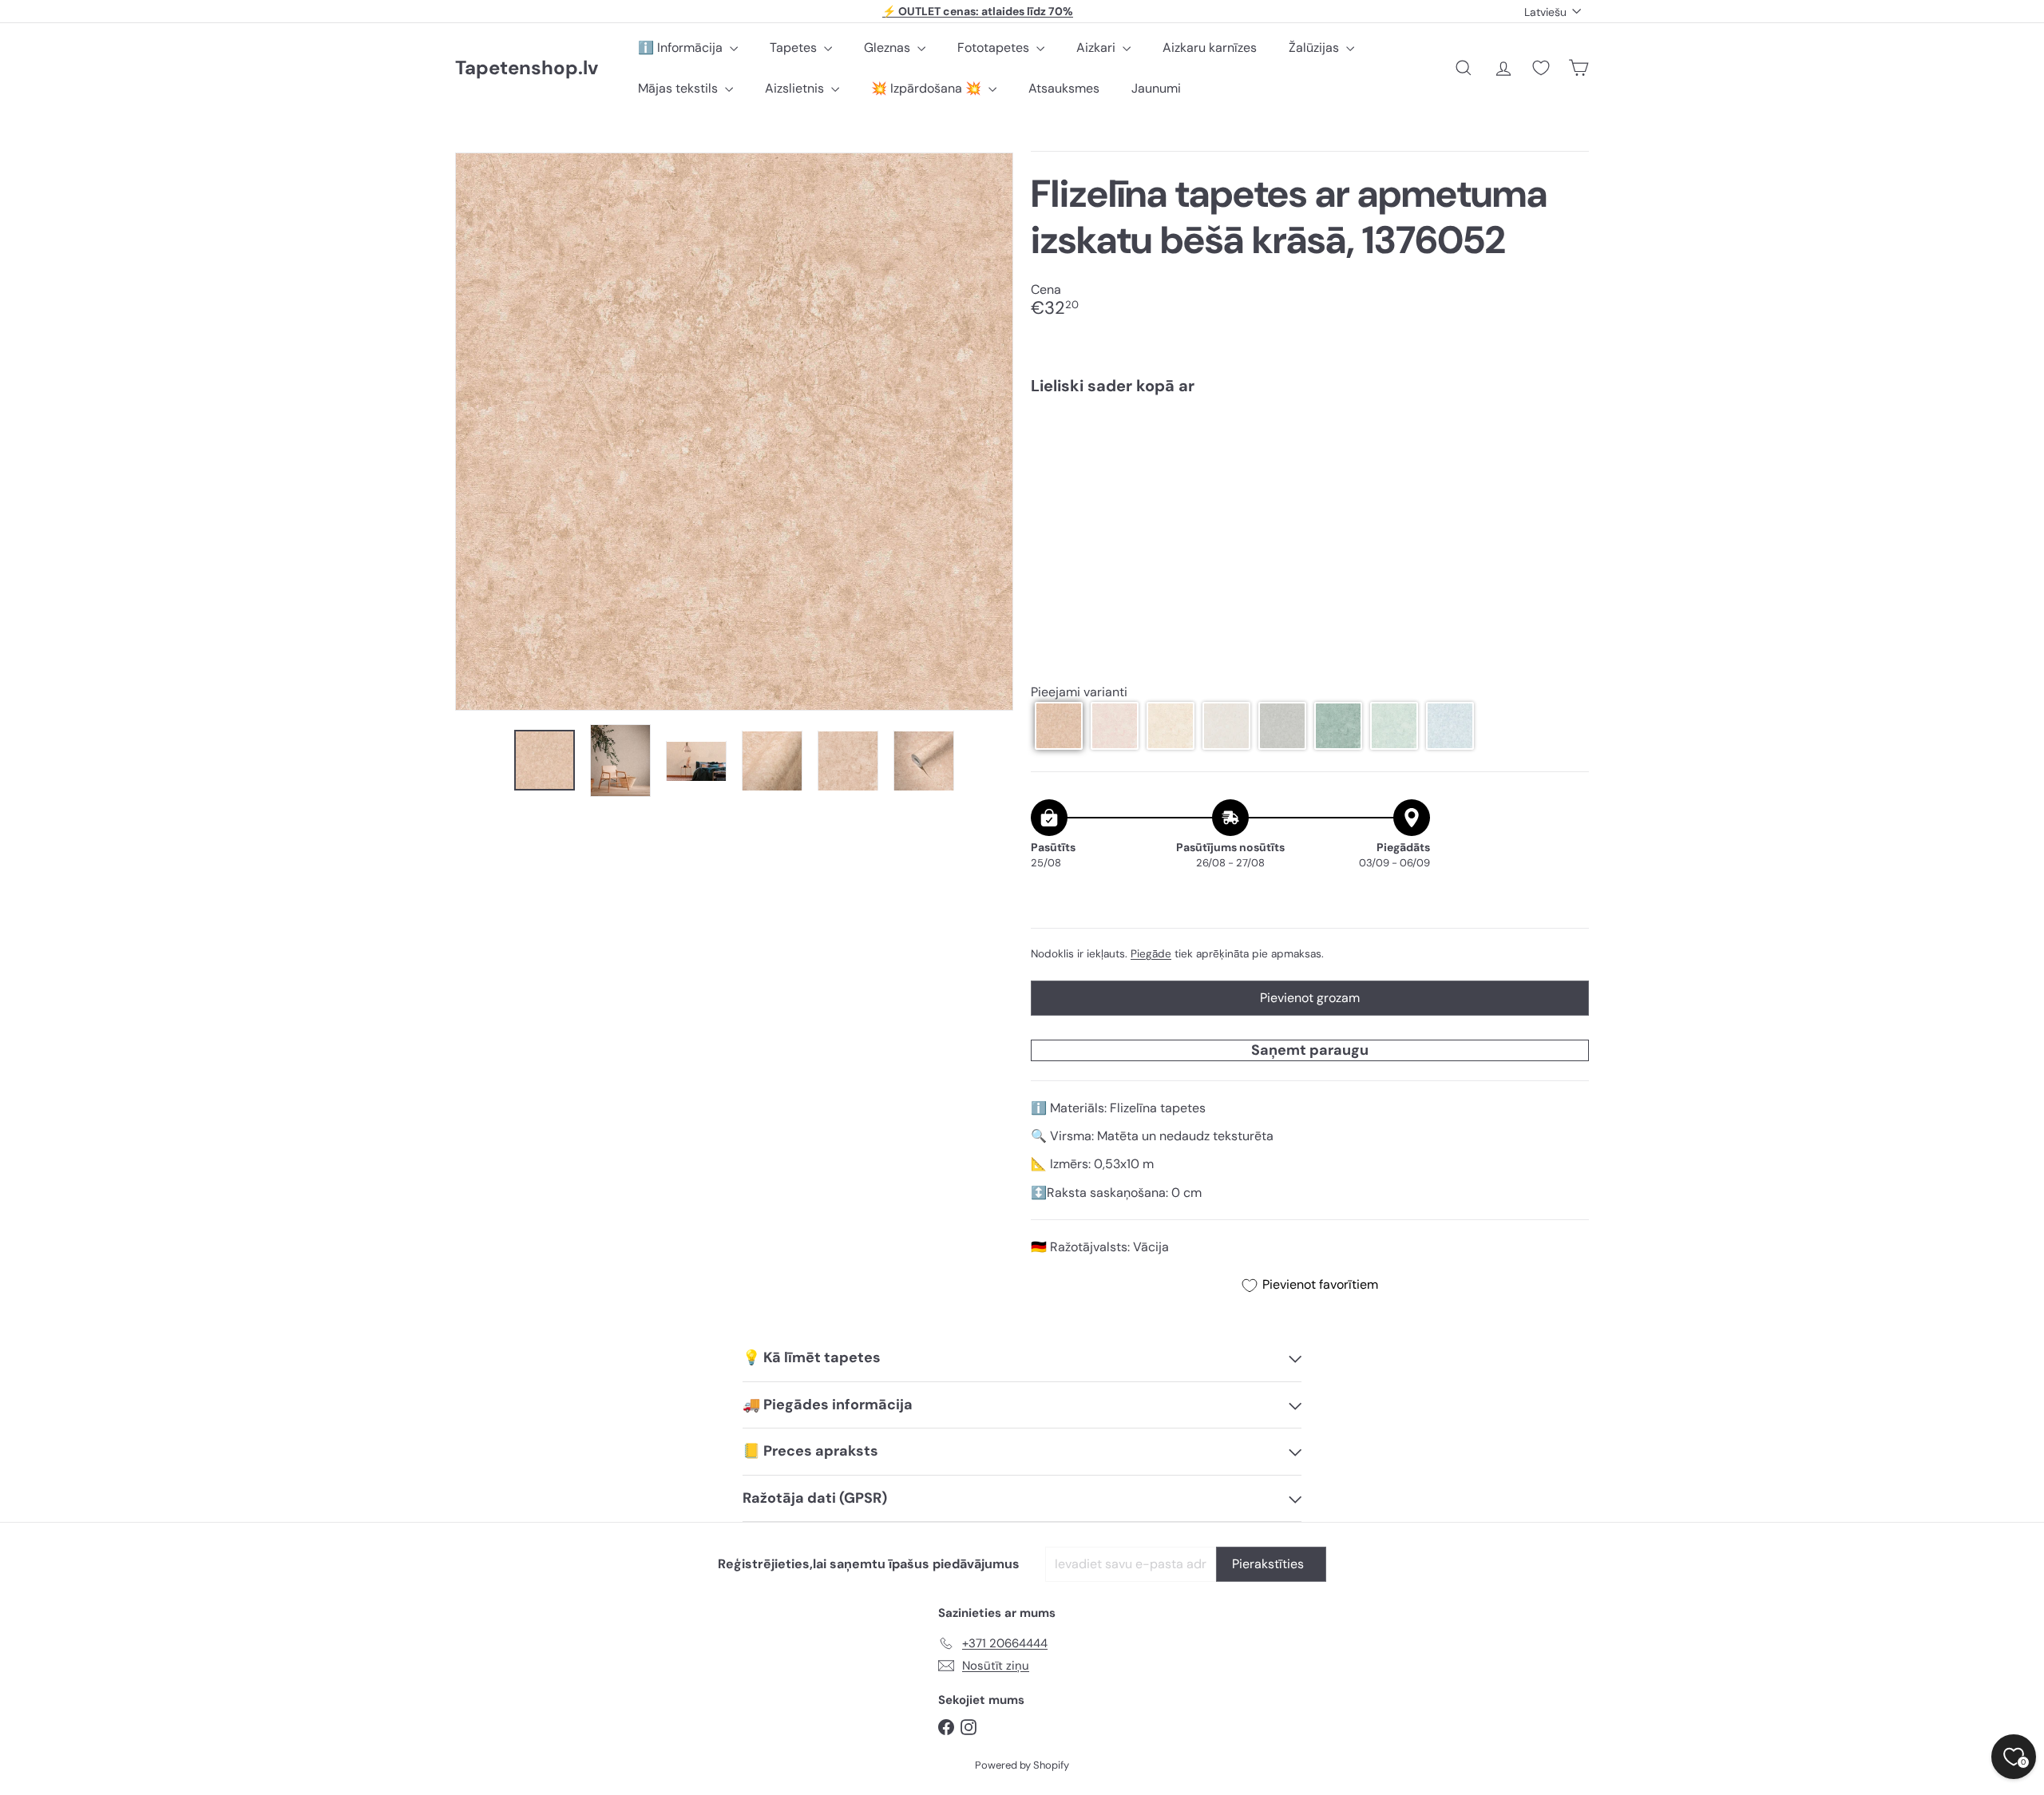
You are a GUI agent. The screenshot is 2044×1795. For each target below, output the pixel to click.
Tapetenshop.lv (527, 68)
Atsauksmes (1064, 88)
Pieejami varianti (1079, 692)
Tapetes (795, 48)
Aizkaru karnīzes (1210, 48)
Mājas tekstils (679, 88)
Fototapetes (995, 48)
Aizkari (1097, 48)
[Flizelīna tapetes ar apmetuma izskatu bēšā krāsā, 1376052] (1310, 462)
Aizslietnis (796, 88)
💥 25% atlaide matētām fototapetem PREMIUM (978, 12)
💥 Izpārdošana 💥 (928, 88)
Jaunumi (1156, 88)
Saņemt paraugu (1310, 1050)
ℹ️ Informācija (682, 48)
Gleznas (889, 48)
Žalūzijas (1315, 48)
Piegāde (1151, 954)
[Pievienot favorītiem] (1568, 440)
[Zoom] (734, 432)
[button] (1059, 726)
